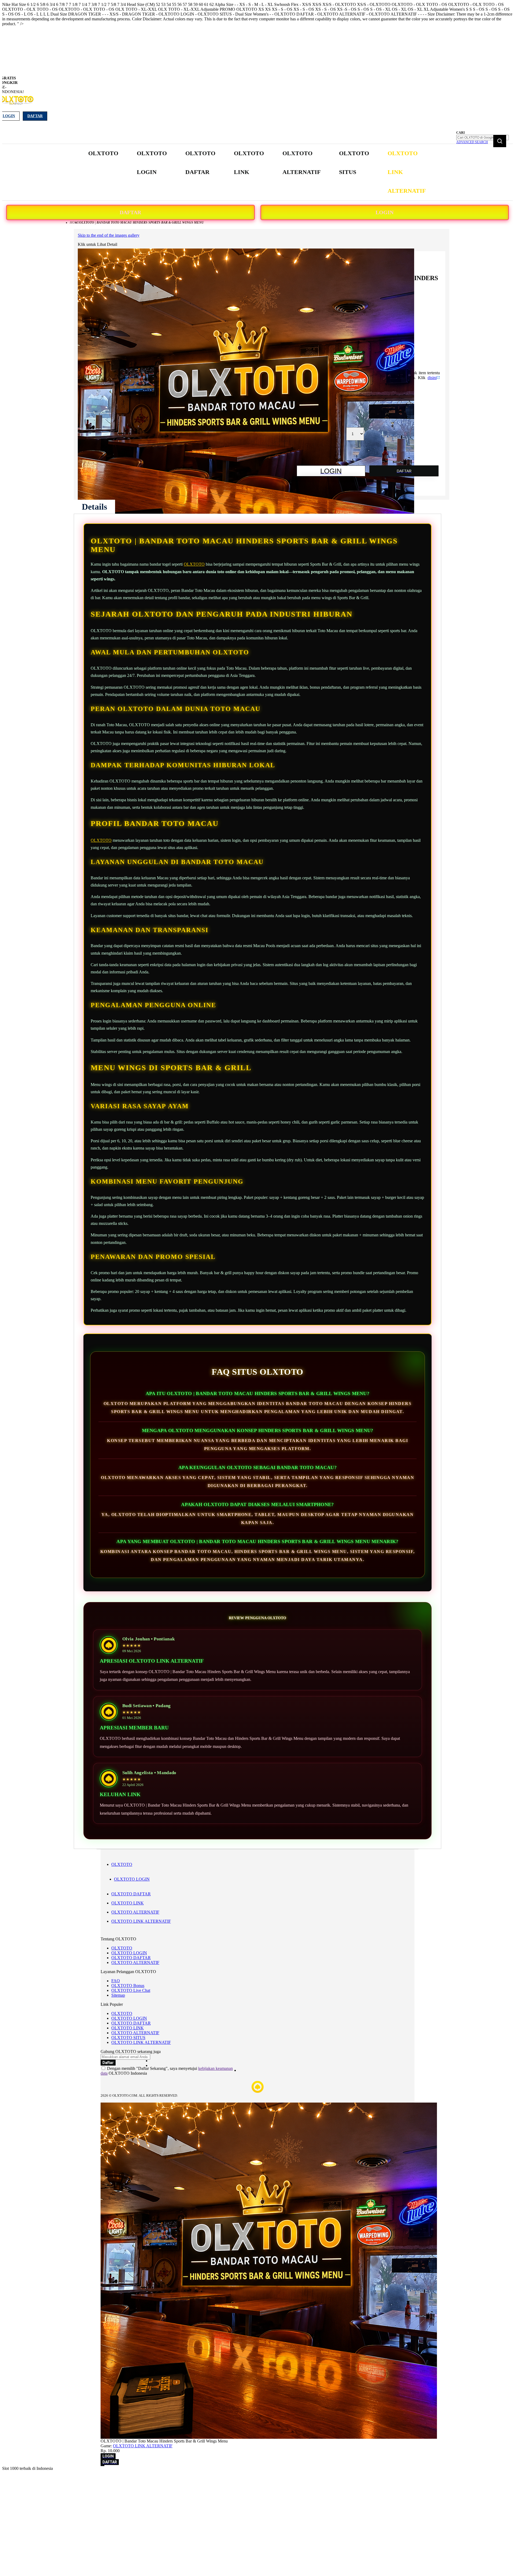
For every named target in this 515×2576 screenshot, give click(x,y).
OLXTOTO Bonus (128, 1986)
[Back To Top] (102, 2466)
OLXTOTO (194, 564)
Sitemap (118, 1995)
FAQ (116, 1981)
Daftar (35, 116)
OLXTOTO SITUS (128, 2038)
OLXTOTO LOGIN (132, 1879)
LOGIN (385, 212)
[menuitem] (103, 153)
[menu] (257, 172)
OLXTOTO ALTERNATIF (135, 1912)
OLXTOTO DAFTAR (131, 1894)
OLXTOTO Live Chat (131, 1990)
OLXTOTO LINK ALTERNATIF (141, 1921)
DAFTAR (130, 212)
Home (74, 223)
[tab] (94, 507)
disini (432, 378)
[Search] (500, 141)
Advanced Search (472, 142)
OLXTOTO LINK (128, 1903)
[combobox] (483, 138)
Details (94, 507)
